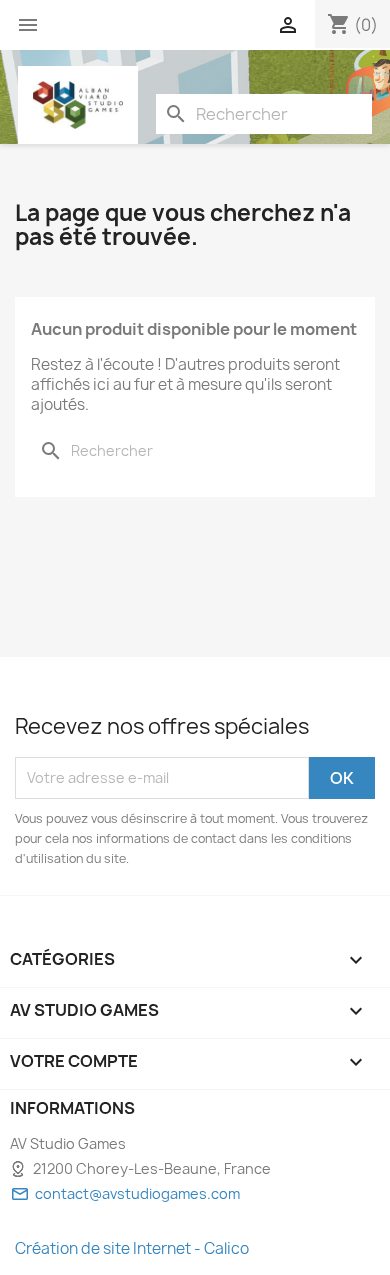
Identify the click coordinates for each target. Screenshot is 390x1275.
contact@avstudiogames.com (137, 1193)
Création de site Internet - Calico (132, 1248)
